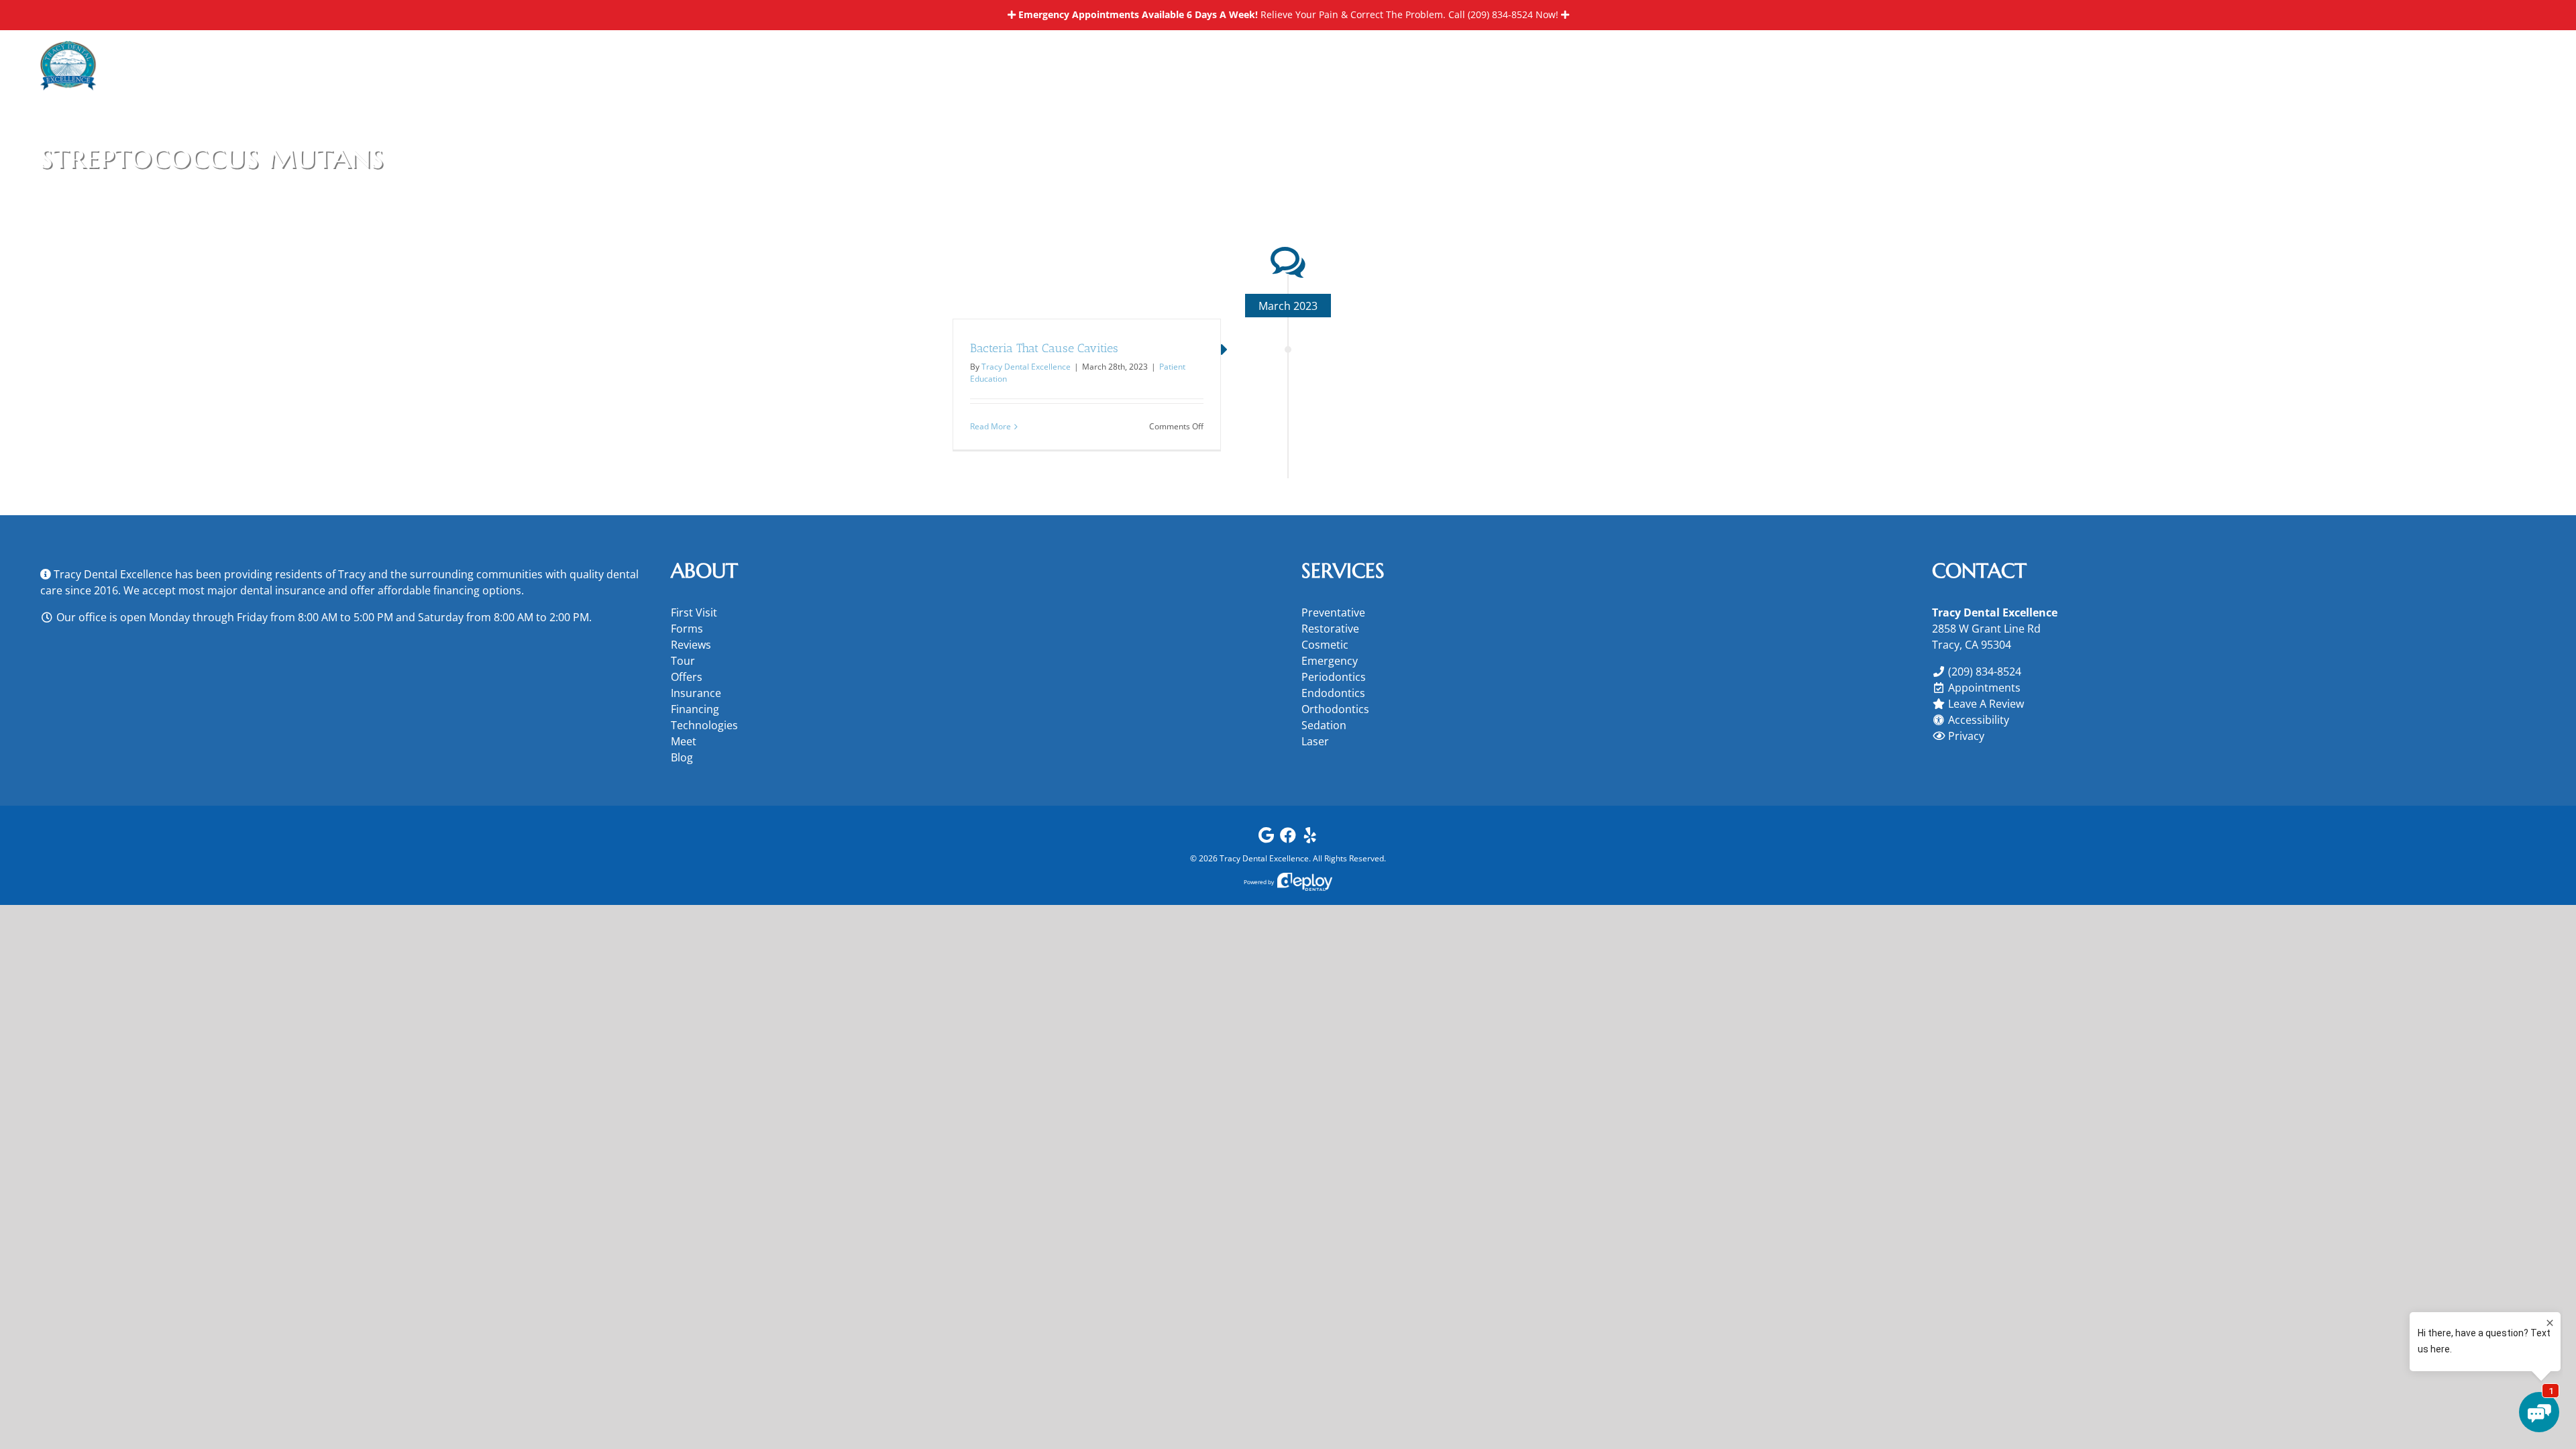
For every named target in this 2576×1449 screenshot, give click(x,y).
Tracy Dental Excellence (1026, 367)
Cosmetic (1325, 645)
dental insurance (283, 590)
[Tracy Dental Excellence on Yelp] (1310, 838)
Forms (687, 629)
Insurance (696, 693)
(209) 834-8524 (1500, 14)
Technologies (704, 725)
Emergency (1330, 661)
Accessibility (1979, 720)
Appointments (1984, 688)
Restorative (1330, 629)
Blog (682, 757)
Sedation (1324, 725)
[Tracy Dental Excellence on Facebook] (1288, 838)
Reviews (691, 645)
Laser (1315, 741)
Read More (990, 426)
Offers (687, 677)
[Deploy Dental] (1305, 882)
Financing (695, 709)
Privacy (1966, 736)
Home (2413, 156)
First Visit (694, 612)
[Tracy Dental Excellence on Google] (1266, 838)
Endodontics (1333, 693)
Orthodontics (1335, 709)
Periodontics (1334, 677)
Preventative (1333, 612)
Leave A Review (1986, 704)
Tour (683, 661)
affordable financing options (449, 590)
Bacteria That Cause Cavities (1044, 348)
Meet (684, 741)
